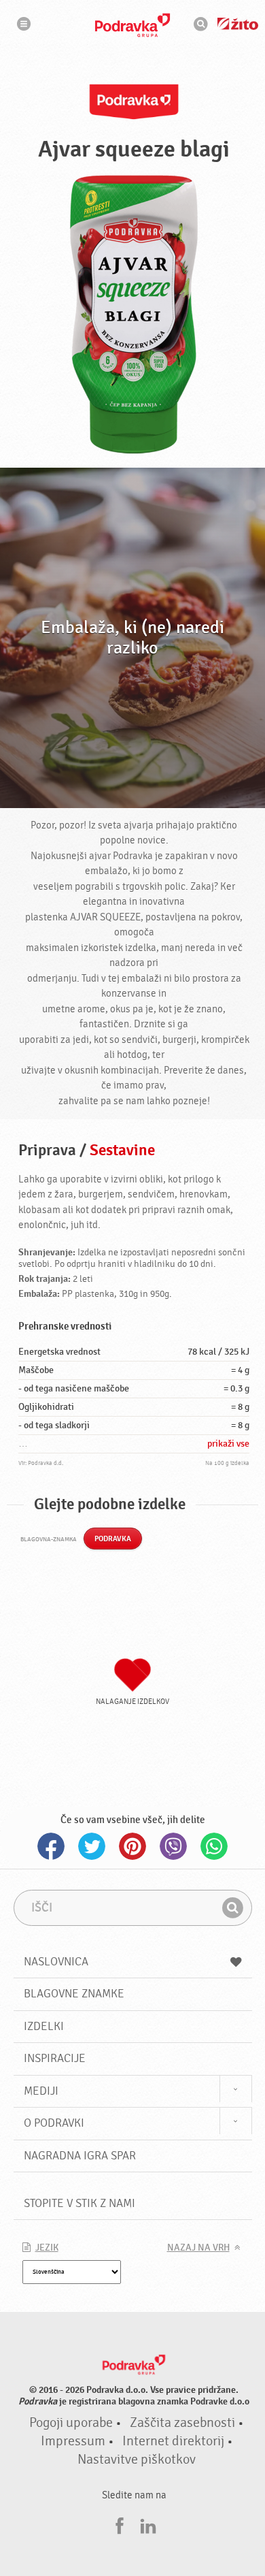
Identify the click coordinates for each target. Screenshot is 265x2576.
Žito (238, 24)
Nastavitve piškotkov (137, 2460)
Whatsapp (214, 1846)
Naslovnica (56, 1962)
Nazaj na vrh (198, 2248)
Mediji (41, 2091)
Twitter (92, 1846)
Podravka (132, 25)
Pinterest (132, 1846)
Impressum (73, 2441)
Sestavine (122, 1150)
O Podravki (54, 2123)
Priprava (47, 1150)
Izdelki (44, 2026)
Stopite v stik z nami (79, 2203)
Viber (173, 1846)
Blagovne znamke (74, 1994)
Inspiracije (55, 2058)
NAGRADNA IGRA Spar (80, 2156)
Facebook (51, 1846)
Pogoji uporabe (71, 2423)
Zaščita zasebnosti (182, 2423)
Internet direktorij (173, 2441)
